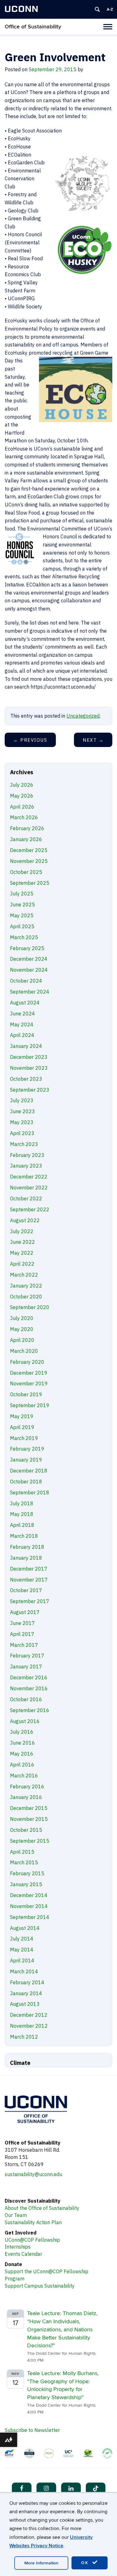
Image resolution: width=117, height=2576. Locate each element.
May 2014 (22, 1950)
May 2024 (22, 1024)
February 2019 (27, 1449)
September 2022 (30, 1209)
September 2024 (30, 992)
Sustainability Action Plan (33, 2222)
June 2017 (22, 1623)
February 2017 (27, 1656)
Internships (18, 2247)
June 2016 (22, 1743)
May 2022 (22, 1253)
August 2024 (25, 1003)
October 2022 (26, 1198)
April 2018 (22, 1525)
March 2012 (24, 2037)
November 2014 (29, 1906)
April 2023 (22, 1133)
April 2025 (22, 926)
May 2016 (22, 1754)
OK (86, 2563)
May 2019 (22, 1416)
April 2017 (22, 1634)
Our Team (16, 2215)
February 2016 (27, 1786)
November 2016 (29, 1688)
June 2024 (22, 1014)
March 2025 (24, 937)
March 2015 (24, 1862)
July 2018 (22, 1503)
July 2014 (22, 1939)
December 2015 (29, 1808)
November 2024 (29, 970)
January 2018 (26, 1558)
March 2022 (24, 1275)
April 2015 (22, 1852)
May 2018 (22, 1514)
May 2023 (22, 1122)
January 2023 (26, 1166)
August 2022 (25, 1220)
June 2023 (22, 1111)
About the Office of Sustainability (42, 2208)
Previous (30, 740)
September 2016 (30, 1710)
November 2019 (29, 1383)
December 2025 (29, 850)
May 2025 (22, 915)
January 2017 (26, 1667)
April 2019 (22, 1427)
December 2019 (29, 1373)
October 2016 (26, 1699)
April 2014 (22, 1961)
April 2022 (22, 1264)
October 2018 (26, 1482)
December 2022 (29, 1177)
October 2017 (26, 1590)
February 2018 (27, 1547)
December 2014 (29, 1895)
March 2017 (24, 1645)
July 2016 (22, 1732)
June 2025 (22, 904)
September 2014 (30, 1917)
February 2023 (27, 1155)
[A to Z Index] (110, 9)
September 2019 (30, 1405)
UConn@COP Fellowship (32, 2240)
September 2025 (30, 883)
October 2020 (26, 1297)
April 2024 (22, 1035)
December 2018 (29, 1471)
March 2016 (24, 1776)
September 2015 (30, 1841)
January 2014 (26, 1993)
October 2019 (26, 1394)
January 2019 (26, 1460)
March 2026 (24, 817)
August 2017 (25, 1612)
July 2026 (22, 785)
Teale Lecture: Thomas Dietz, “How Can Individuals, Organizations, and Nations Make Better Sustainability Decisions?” (62, 2329)
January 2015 (26, 1884)
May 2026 (22, 796)
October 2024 (26, 981)
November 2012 (29, 2026)
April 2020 (22, 1340)
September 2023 (30, 1090)
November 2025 (29, 861)
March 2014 (24, 1971)
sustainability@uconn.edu (33, 2174)
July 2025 (22, 894)
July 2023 (22, 1100)
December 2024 (29, 959)
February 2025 (27, 948)
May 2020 (22, 1329)
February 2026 (27, 828)
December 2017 (29, 1569)
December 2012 (29, 2015)
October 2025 (26, 872)
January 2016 (26, 1797)
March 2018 (24, 1536)
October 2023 (26, 1079)
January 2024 (26, 1046)
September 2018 (30, 1492)
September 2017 (30, 1601)
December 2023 (29, 1057)
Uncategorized (83, 716)
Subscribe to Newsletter (32, 2430)
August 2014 (25, 1928)
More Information (41, 2563)
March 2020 (24, 1351)
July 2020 (22, 1318)
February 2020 (27, 1362)
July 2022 (22, 1231)
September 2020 (30, 1307)
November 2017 (29, 1580)
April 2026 (22, 807)
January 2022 (26, 1286)
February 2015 (27, 1873)
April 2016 (22, 1765)
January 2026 (26, 839)
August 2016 (25, 1721)
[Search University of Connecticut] (97, 9)
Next (93, 740)
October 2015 (26, 1830)
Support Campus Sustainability (40, 2286)
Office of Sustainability (33, 27)
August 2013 (25, 2004)
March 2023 (24, 1144)
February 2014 (27, 1982)
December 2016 (29, 1677)
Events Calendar (23, 2254)
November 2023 (29, 1068)
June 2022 (22, 1242)
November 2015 (29, 1819)
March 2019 (24, 1438)
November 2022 (29, 1188)
